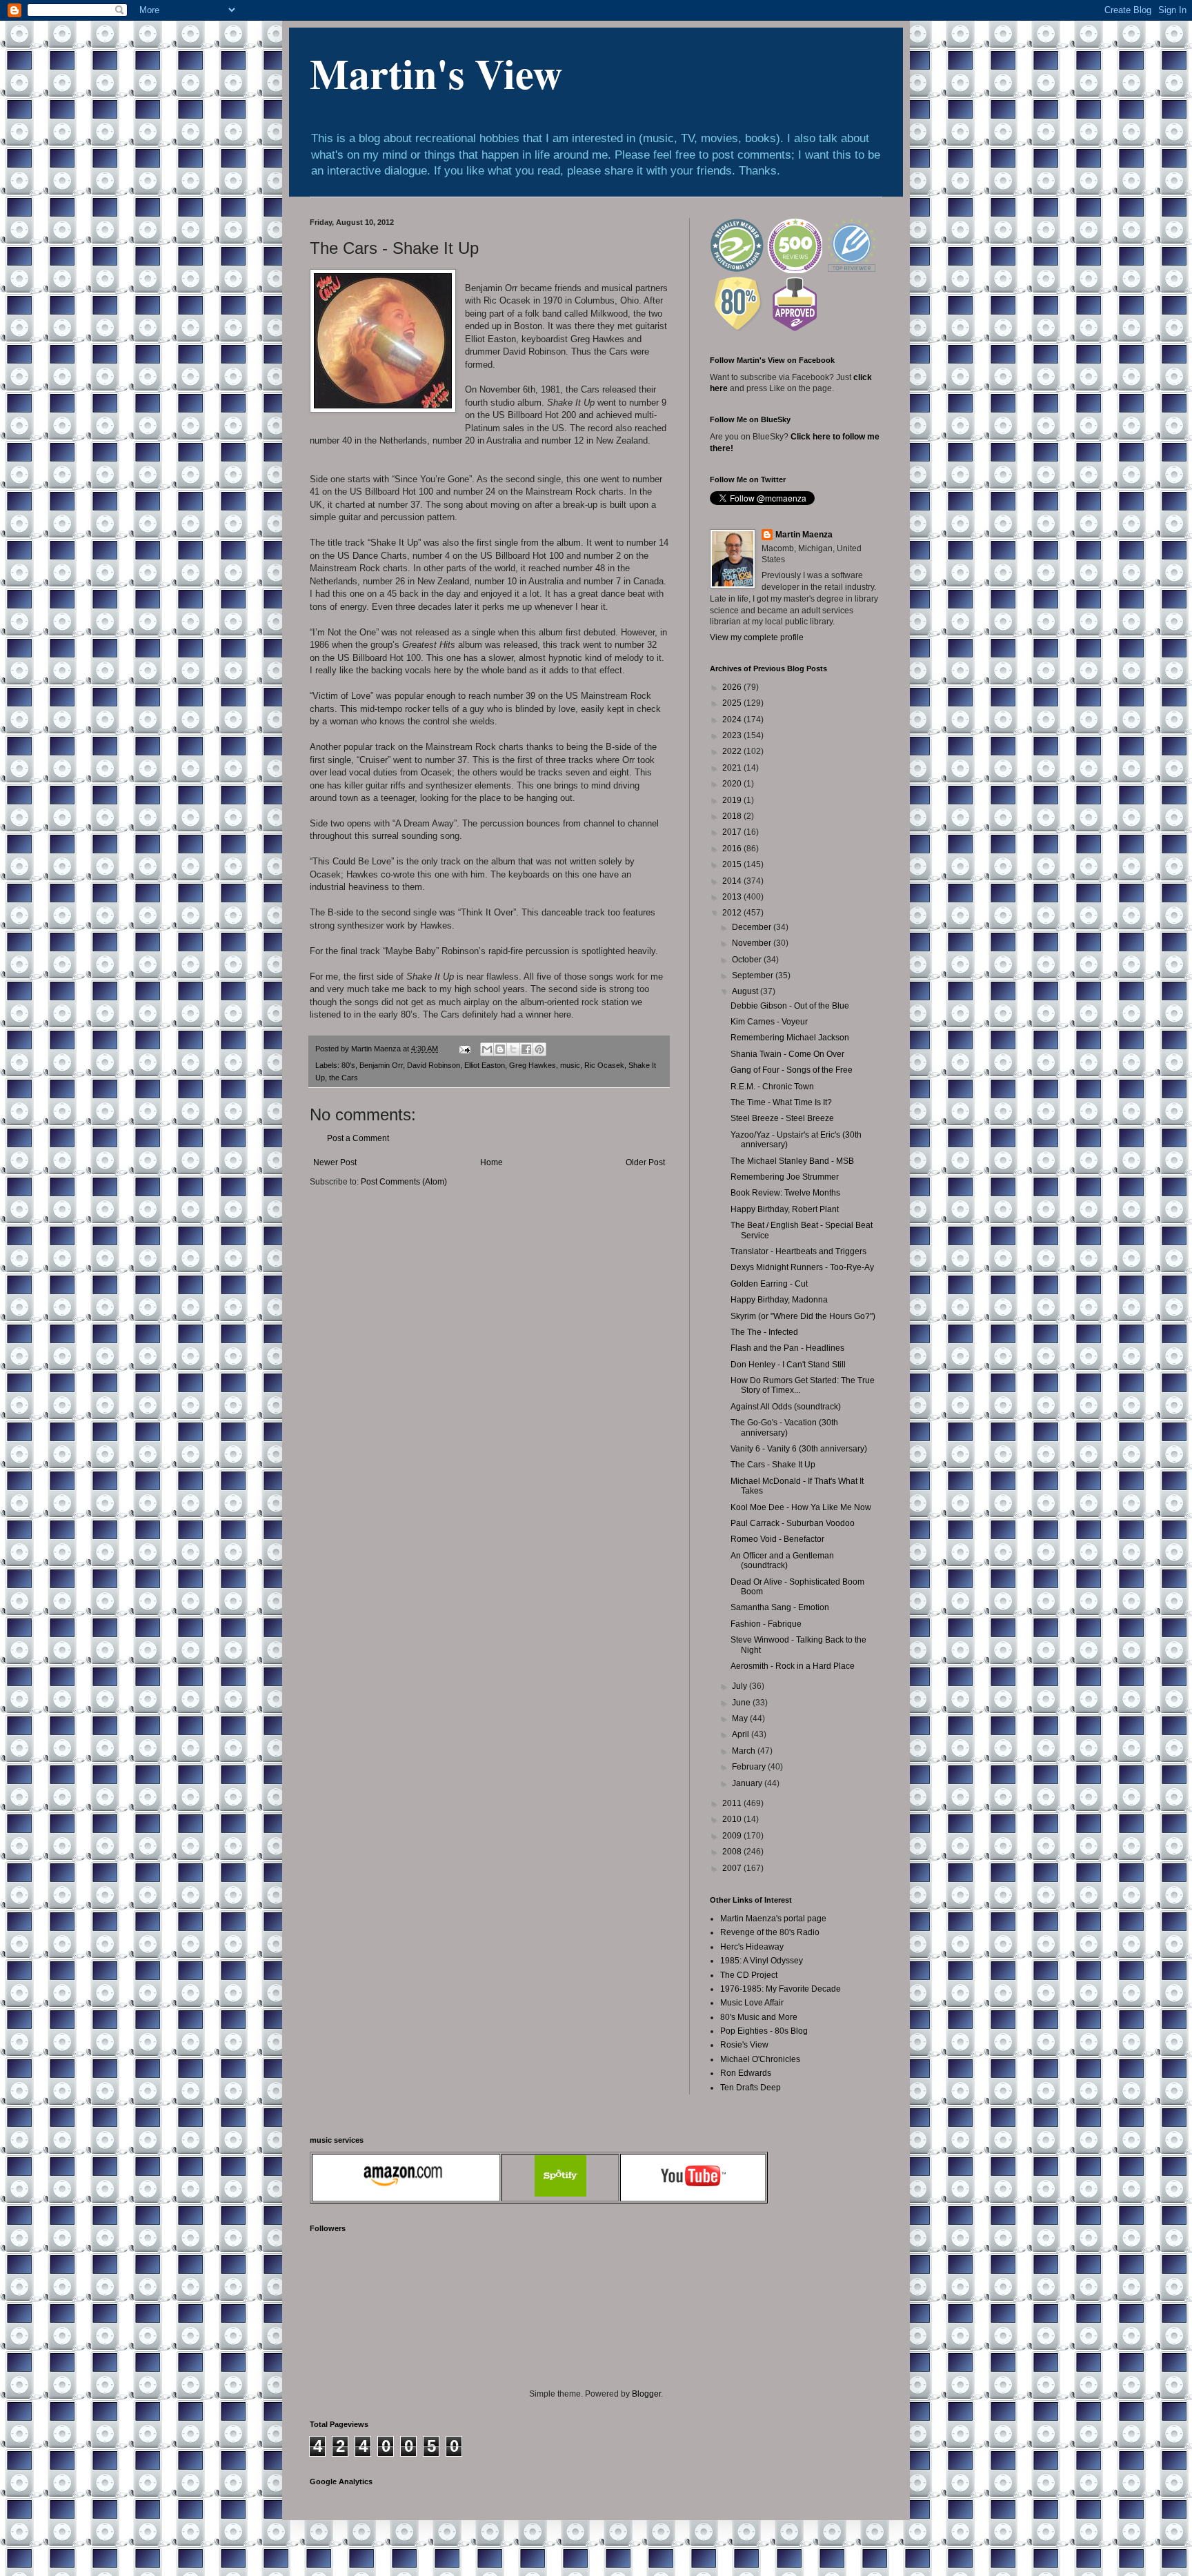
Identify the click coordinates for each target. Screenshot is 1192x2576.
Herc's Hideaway (752, 1947)
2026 (733, 687)
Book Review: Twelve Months (785, 1193)
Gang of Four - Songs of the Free (792, 1070)
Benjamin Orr (381, 1065)
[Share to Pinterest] (539, 1049)
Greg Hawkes (533, 1065)
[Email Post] (464, 1049)
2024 (733, 720)
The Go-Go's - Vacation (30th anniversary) (784, 1427)
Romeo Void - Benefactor (777, 1539)
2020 (733, 784)
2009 (733, 1836)
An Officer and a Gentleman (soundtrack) (782, 1561)
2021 (733, 768)
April (742, 1734)
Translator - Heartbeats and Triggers (798, 1251)
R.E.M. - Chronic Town (772, 1087)
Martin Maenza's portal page (773, 1919)
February (750, 1767)
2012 (733, 913)
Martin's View (436, 73)
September (754, 975)
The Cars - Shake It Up (773, 1465)
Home (491, 1162)
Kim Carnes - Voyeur (769, 1022)
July (741, 1686)
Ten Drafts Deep (751, 2088)
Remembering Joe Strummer (785, 1177)
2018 (733, 816)
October (748, 960)
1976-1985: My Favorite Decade (781, 1989)
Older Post (645, 1162)
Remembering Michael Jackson (790, 1038)
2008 (733, 1852)
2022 (733, 751)
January (748, 1783)
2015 (733, 864)
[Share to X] (513, 1049)
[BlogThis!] (500, 1049)
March (745, 1751)
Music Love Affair (752, 2003)
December (753, 927)
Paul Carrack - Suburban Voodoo (793, 1523)
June (742, 1703)
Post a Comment (358, 1138)
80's (348, 1065)
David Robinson (434, 1065)
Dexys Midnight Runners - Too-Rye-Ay (802, 1267)
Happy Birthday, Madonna (779, 1300)
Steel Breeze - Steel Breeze (782, 1118)
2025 (733, 703)
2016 (733, 849)
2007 (733, 1868)
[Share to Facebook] (526, 1049)
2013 (733, 897)
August (746, 991)
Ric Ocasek (604, 1065)
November (753, 943)
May (741, 1718)
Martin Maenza (804, 535)
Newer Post (335, 1162)
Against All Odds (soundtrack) (786, 1407)
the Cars (344, 1078)
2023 (733, 735)
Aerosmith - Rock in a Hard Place (793, 1666)
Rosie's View (744, 2045)
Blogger (646, 2394)
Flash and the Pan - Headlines (787, 1348)
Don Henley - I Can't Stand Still (788, 1365)
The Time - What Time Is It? (781, 1102)
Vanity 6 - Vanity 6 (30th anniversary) (799, 1449)
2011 (733, 1803)
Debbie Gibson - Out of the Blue (790, 1006)
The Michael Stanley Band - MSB (792, 1161)
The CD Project (749, 1975)
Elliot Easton (485, 1065)
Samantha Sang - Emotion (780, 1607)
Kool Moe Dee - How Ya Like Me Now (801, 1507)
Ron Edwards (746, 2073)
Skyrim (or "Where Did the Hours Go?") (803, 1316)
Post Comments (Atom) (404, 1182)
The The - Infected (764, 1332)
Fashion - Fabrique (766, 1624)
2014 (733, 881)
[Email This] (487, 1049)
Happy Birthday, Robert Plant (785, 1209)
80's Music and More (759, 2017)
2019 (733, 800)
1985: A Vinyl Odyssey (762, 1961)
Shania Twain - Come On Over (787, 1054)
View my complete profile (757, 637)
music (570, 1065)
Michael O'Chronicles (760, 2059)
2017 (733, 832)
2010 (733, 1819)
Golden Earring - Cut (769, 1284)
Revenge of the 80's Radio (770, 1932)
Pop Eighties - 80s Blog (764, 2031)
